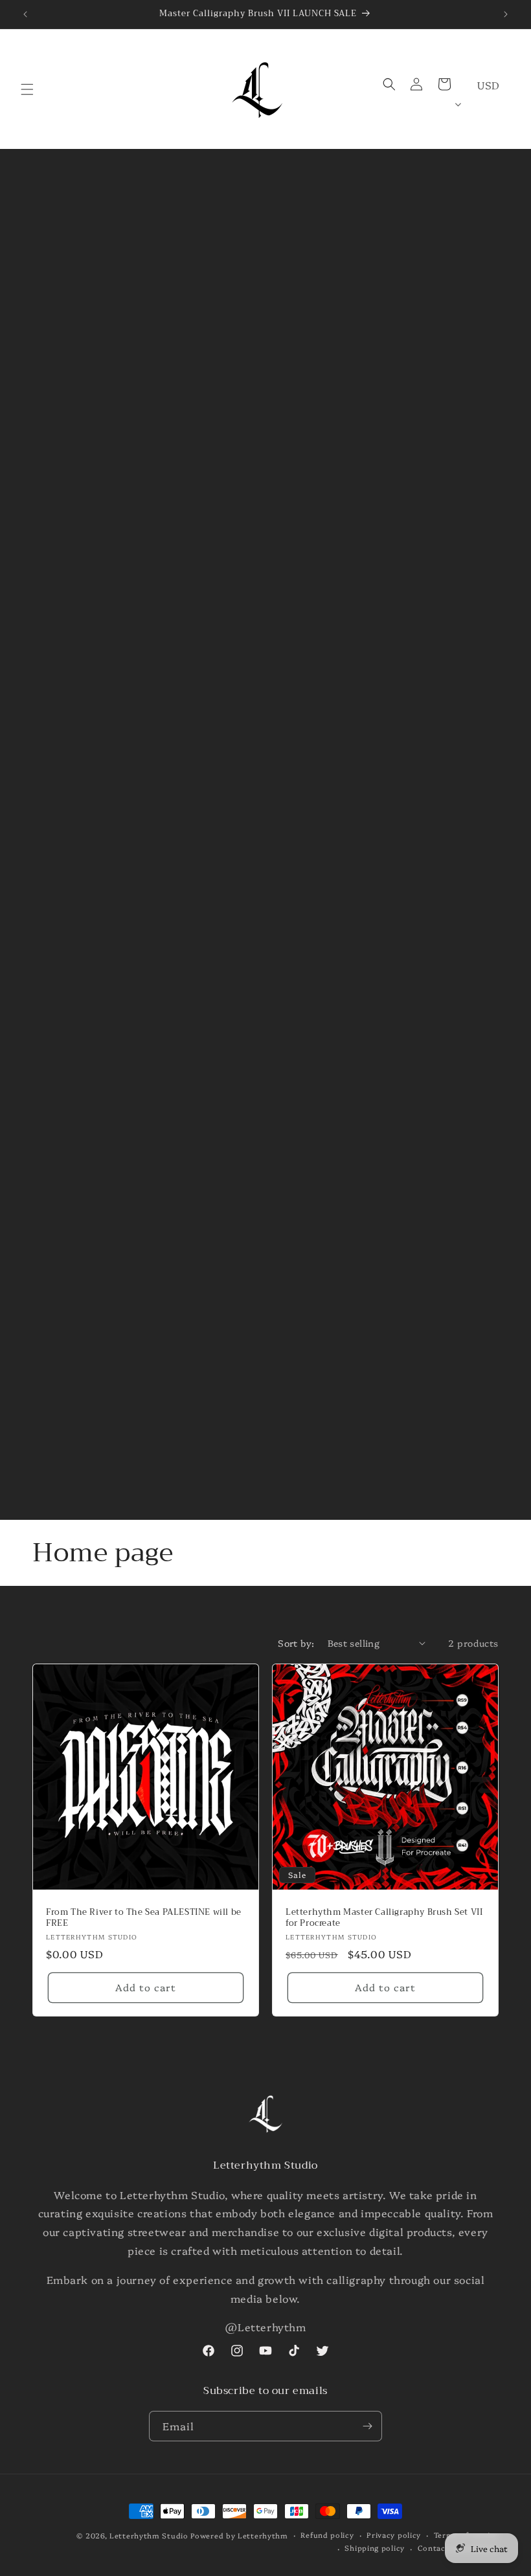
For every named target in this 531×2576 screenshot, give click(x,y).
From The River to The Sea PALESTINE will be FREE (144, 1918)
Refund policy (327, 2535)
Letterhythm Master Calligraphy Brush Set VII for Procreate (384, 1918)
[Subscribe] (367, 2426)
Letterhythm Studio (149, 2536)
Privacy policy (394, 2535)
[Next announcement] (506, 14)
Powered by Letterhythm (239, 2536)
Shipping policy (375, 2548)
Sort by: (296, 1643)
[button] (27, 89)
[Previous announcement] (25, 14)
